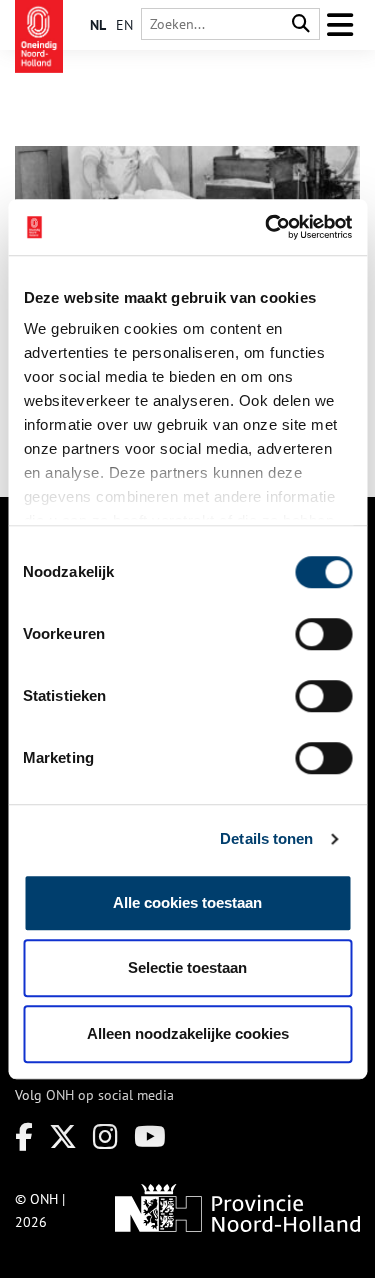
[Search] (301, 24)
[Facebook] (24, 1136)
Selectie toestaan (187, 967)
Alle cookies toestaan (187, 902)
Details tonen (266, 838)
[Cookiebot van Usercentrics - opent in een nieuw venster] (267, 227)
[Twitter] (63, 1136)
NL (98, 25)
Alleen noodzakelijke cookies (188, 1033)
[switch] (323, 634)
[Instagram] (105, 1136)
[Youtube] (150, 1136)
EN (124, 25)
